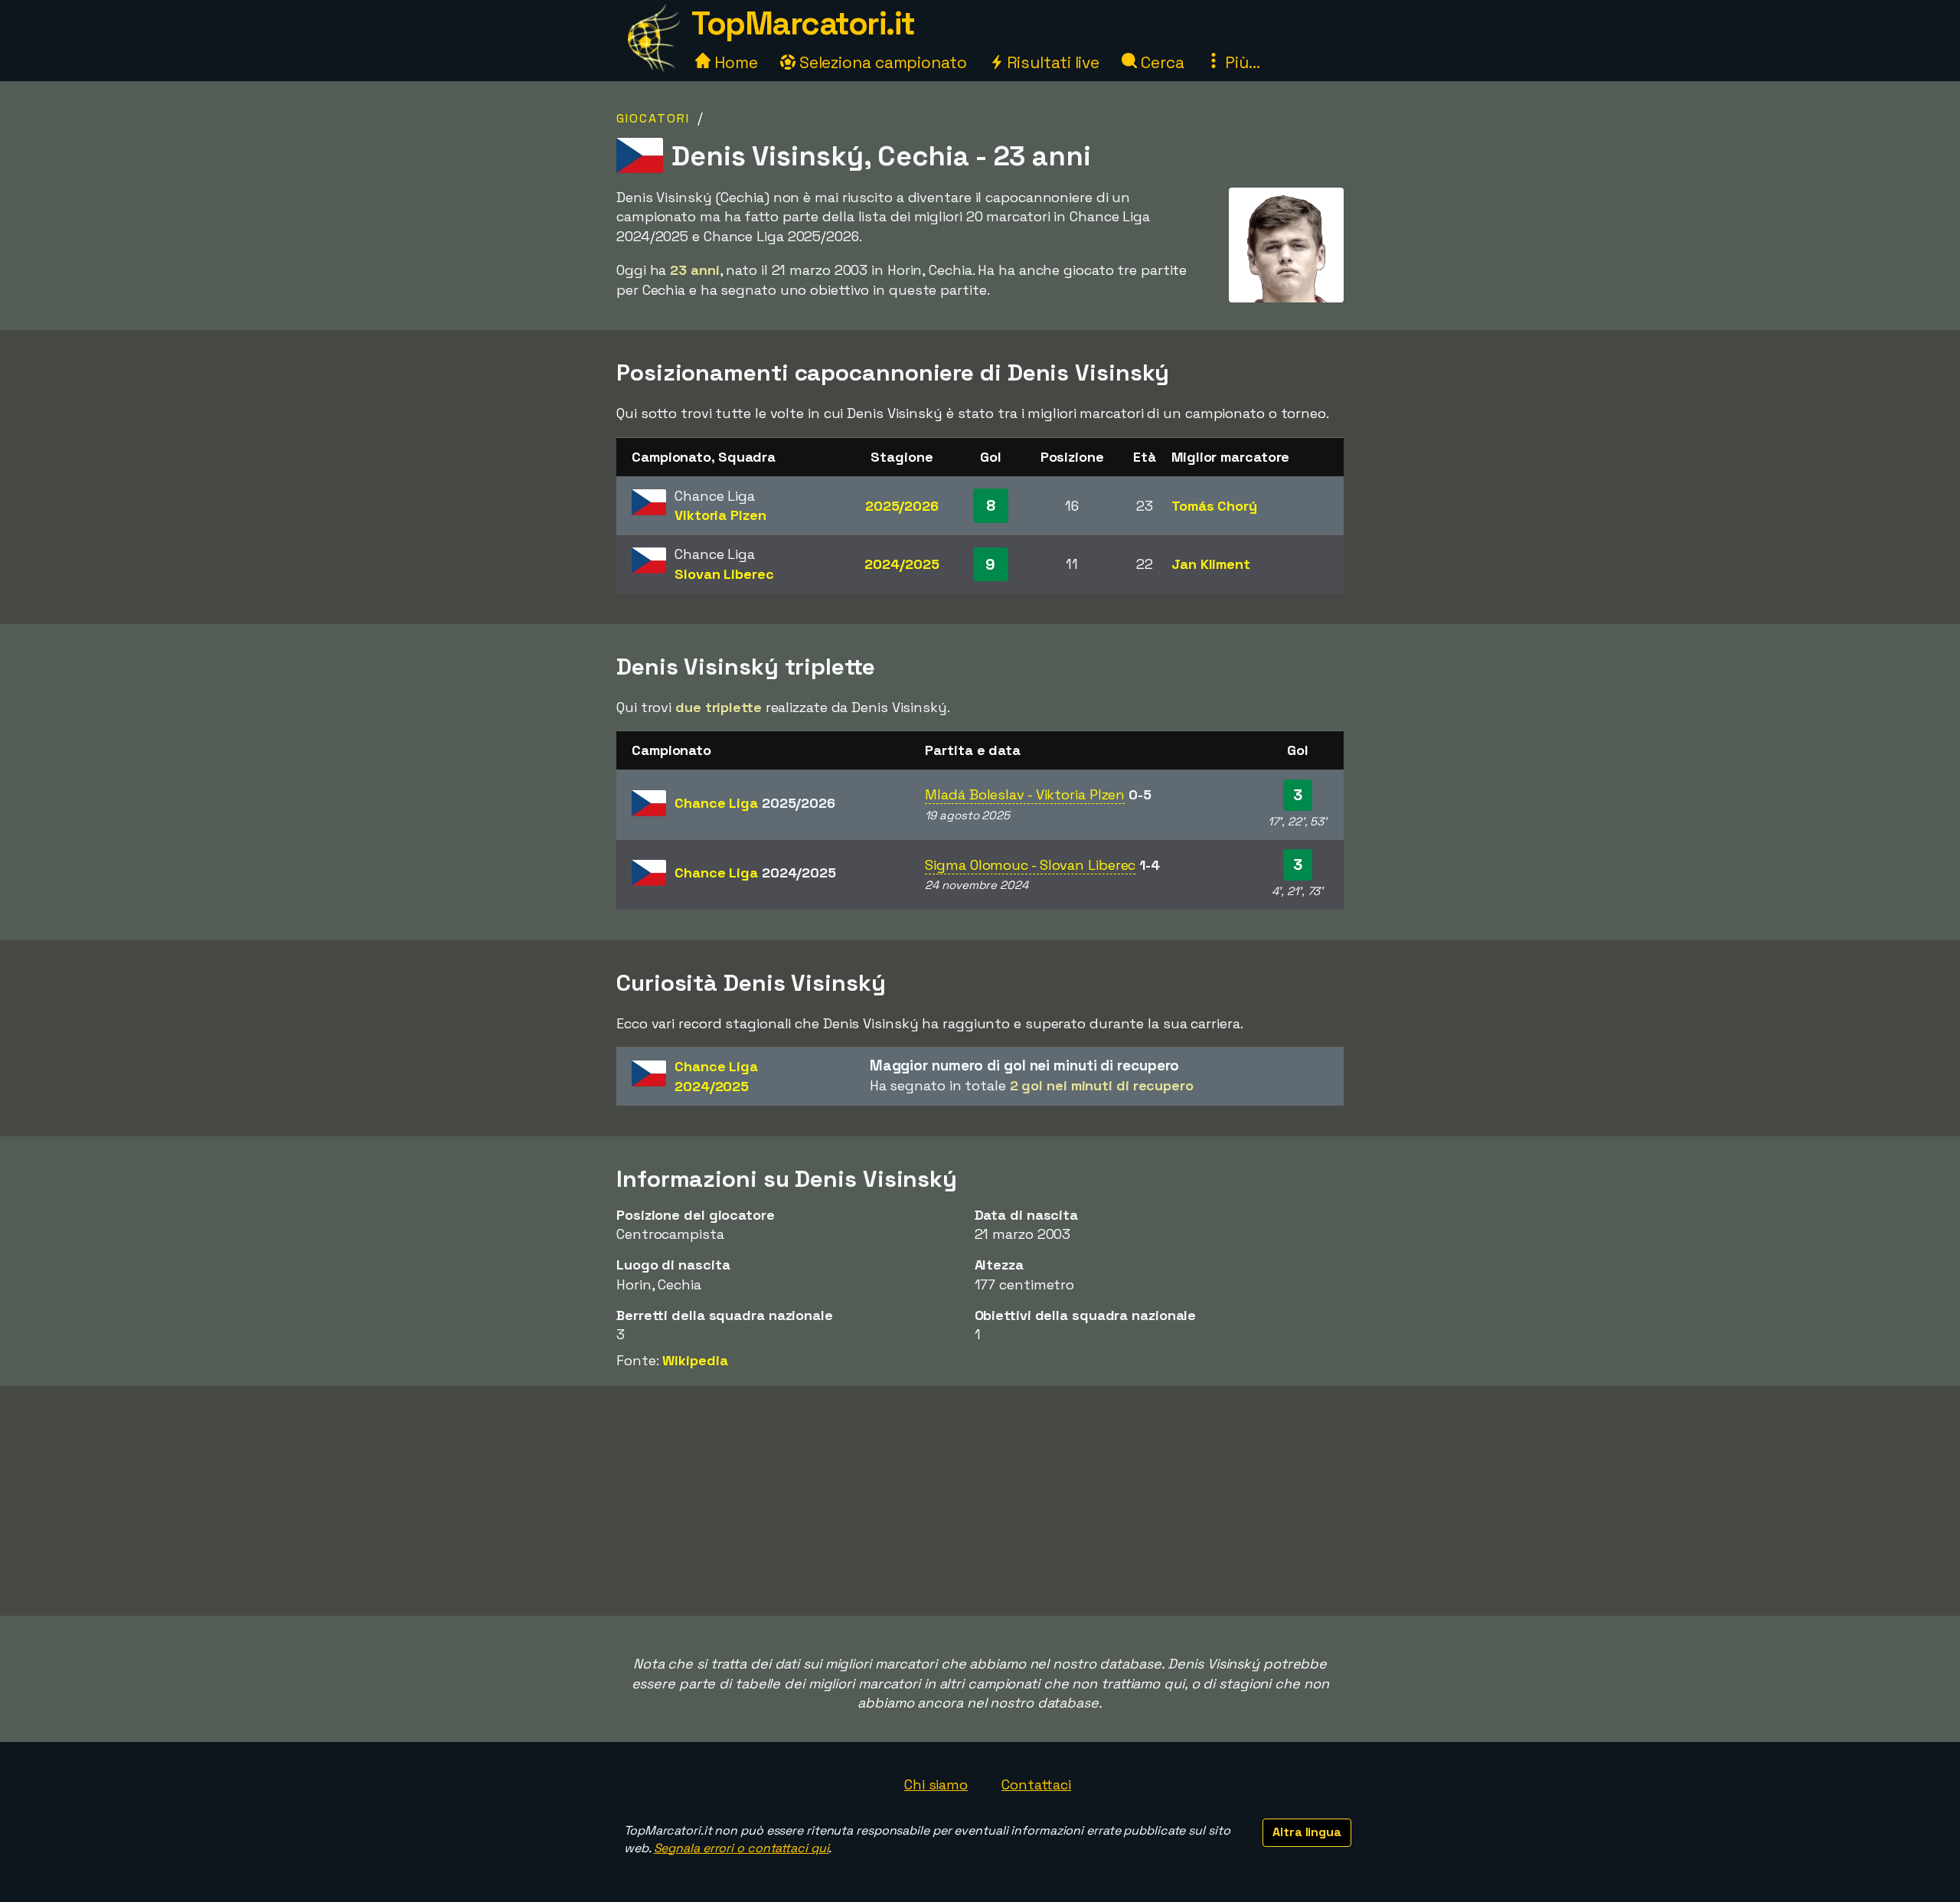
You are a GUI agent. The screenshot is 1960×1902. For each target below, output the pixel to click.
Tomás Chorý (1214, 506)
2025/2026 (902, 506)
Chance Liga (755, 803)
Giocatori (653, 118)
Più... (1240, 62)
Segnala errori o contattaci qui (742, 1848)
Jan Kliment (1211, 564)
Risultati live (1052, 62)
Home (734, 62)
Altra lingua (1307, 1832)
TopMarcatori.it (803, 23)
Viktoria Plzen (720, 515)
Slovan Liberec (724, 574)
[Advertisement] (980, 1501)
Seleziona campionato (881, 62)
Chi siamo (936, 1784)
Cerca (1160, 62)
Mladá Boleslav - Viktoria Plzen (1025, 794)
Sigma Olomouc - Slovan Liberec (1030, 865)
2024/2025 (902, 564)
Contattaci (1036, 1784)
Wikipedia (695, 1360)
